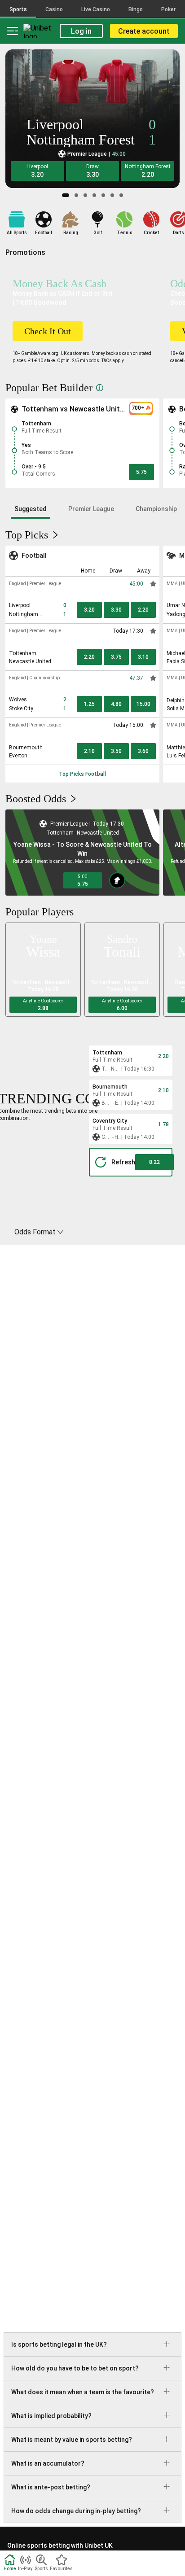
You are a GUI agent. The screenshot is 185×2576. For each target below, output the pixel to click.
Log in (81, 31)
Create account (144, 31)
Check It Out (48, 331)
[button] (37, 171)
